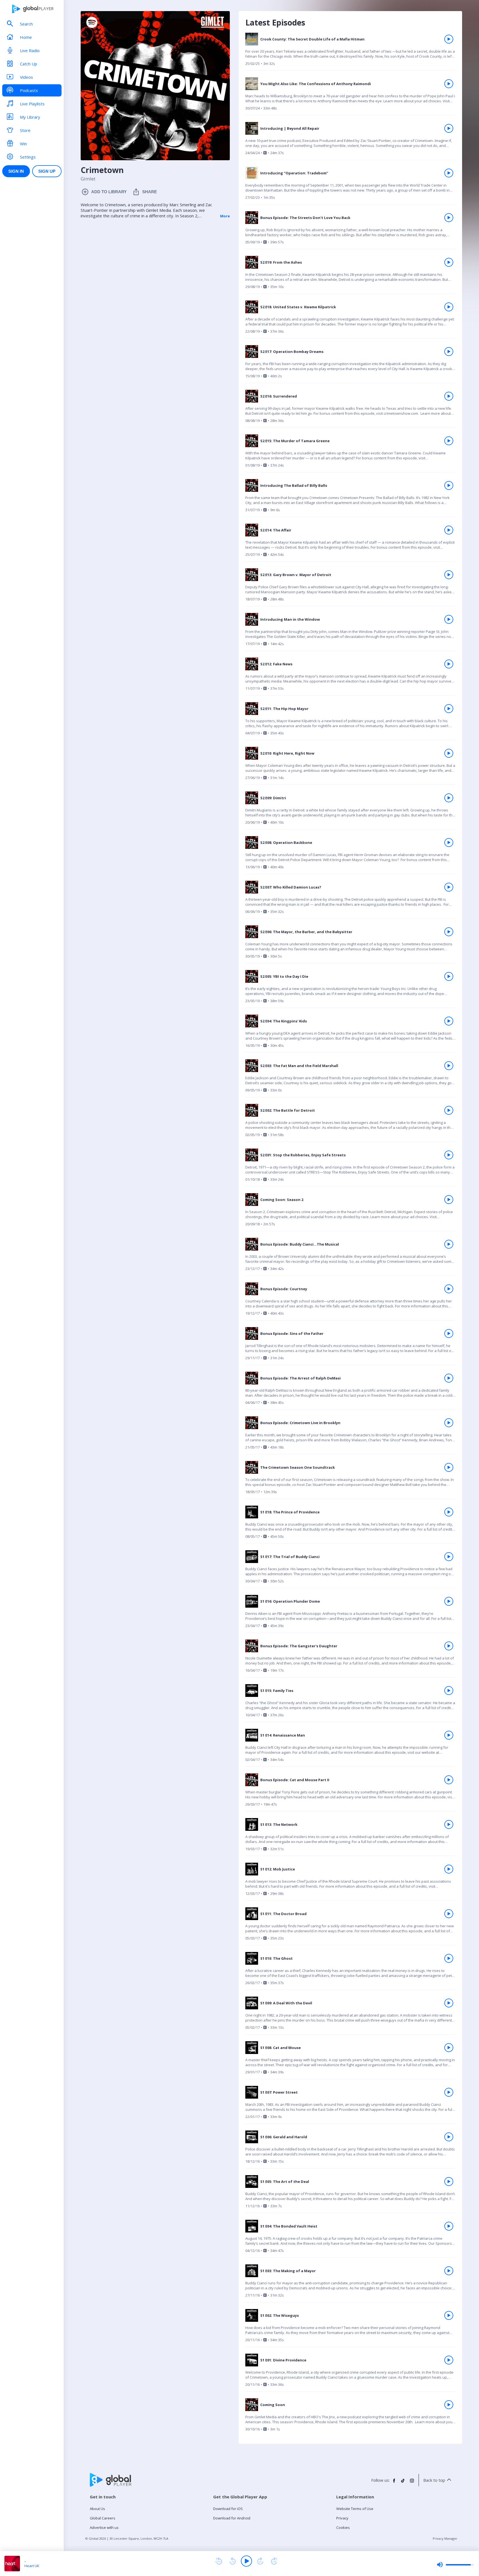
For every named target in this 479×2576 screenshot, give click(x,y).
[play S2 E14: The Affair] (449, 530)
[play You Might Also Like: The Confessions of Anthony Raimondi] (449, 84)
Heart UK (32, 2566)
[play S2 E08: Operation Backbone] (449, 842)
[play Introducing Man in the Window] (449, 619)
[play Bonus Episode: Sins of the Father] (449, 1333)
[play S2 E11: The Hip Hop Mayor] (449, 709)
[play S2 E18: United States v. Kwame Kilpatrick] (449, 307)
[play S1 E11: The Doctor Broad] (449, 1914)
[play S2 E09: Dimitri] (449, 798)
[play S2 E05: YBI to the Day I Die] (449, 976)
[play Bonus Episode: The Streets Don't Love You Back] (449, 218)
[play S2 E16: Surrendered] (449, 396)
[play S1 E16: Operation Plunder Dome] (449, 1601)
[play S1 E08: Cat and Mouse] (449, 2048)
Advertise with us (104, 2527)
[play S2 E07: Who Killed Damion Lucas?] (449, 887)
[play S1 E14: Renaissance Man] (449, 1735)
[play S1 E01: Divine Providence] (449, 2360)
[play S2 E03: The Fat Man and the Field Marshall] (449, 1066)
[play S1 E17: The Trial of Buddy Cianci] (449, 1557)
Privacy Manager (445, 2538)
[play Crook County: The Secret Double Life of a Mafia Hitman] (449, 39)
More (225, 216)
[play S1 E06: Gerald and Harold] (449, 2137)
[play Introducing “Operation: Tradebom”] (449, 173)
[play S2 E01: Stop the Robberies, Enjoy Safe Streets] (449, 1155)
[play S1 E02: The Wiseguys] (449, 2315)
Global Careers (103, 2518)
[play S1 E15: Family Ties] (449, 1691)
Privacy (342, 2518)
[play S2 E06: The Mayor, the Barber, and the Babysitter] (449, 932)
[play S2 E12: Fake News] (449, 664)
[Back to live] (274, 2561)
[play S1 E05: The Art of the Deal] (449, 2182)
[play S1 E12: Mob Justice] (449, 1869)
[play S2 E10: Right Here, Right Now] (449, 753)
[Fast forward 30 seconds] (260, 2561)
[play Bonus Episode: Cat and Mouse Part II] (449, 1780)
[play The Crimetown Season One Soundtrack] (449, 1467)
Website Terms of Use (355, 2509)
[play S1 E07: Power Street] (449, 2092)
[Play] (246, 2561)
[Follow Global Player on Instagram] (412, 2483)
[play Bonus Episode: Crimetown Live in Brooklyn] (449, 1423)
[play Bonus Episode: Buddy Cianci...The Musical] (449, 1244)
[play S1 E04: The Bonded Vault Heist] (449, 2226)
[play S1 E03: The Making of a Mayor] (449, 2271)
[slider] (455, 2565)
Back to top (434, 2480)
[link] (350, 52)
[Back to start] (219, 2561)
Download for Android (232, 2518)
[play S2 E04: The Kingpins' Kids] (449, 1021)
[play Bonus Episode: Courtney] (449, 1289)
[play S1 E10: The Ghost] (449, 1958)
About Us (97, 2509)
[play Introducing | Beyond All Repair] (449, 128)
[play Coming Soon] (449, 2405)
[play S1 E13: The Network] (449, 1824)
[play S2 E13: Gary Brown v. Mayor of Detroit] (449, 575)
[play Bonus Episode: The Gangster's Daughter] (449, 1646)
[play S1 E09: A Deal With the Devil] (449, 2003)
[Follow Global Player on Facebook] (394, 2483)
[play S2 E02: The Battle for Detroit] (449, 1110)
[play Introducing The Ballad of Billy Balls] (449, 485)
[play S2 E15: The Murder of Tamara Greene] (449, 441)
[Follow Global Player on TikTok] (403, 2483)
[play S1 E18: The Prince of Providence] (449, 1512)
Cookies (343, 2527)
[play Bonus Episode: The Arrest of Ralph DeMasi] (449, 1378)
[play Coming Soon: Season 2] (449, 1200)
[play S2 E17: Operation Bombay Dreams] (449, 352)
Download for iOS (228, 2509)
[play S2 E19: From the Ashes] (449, 262)
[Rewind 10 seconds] (233, 2561)
